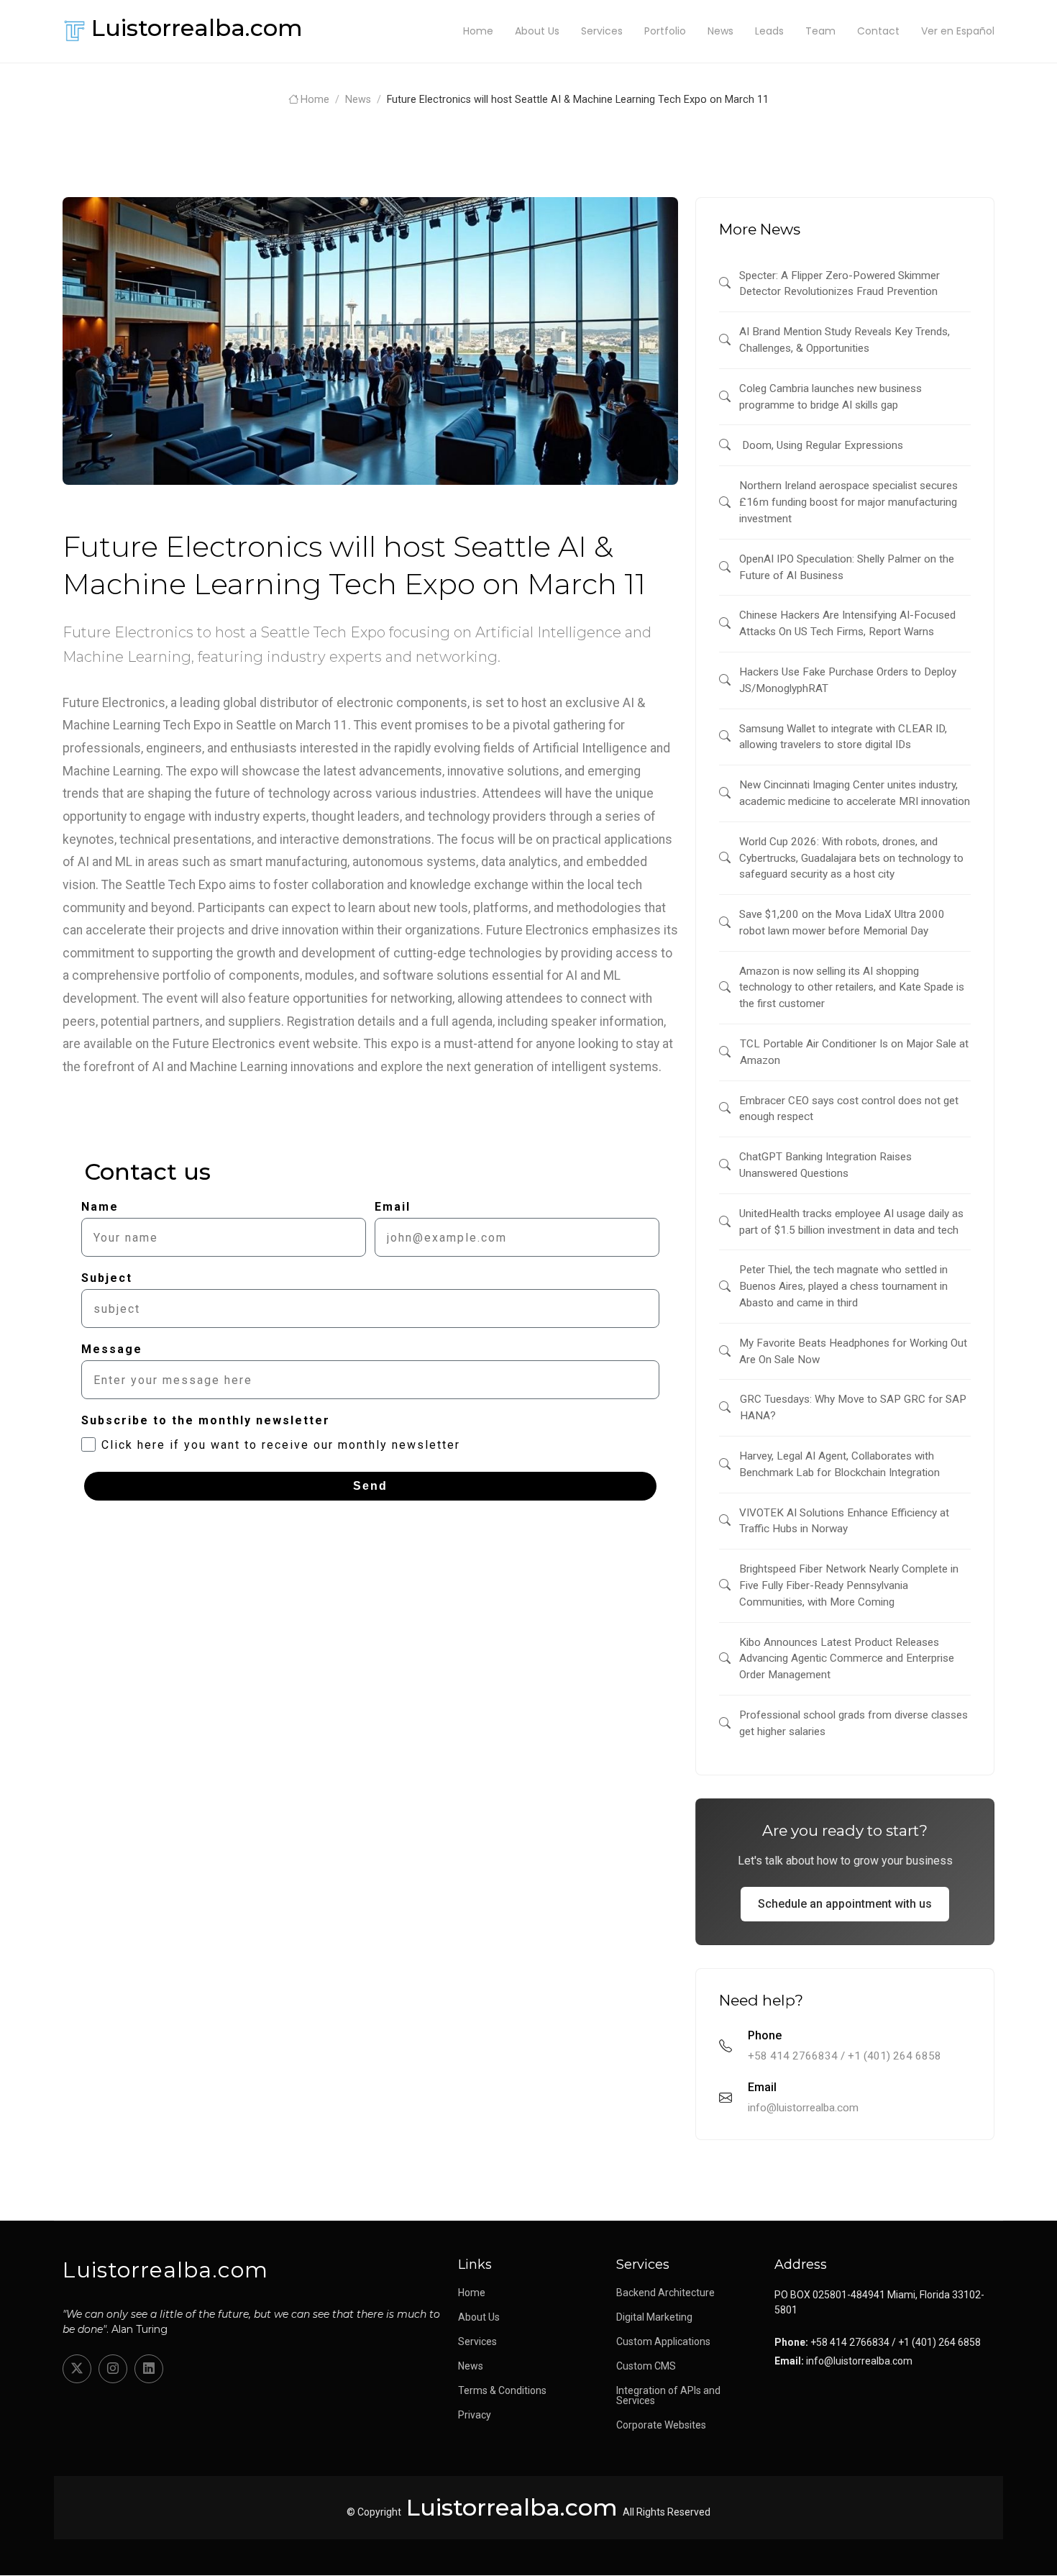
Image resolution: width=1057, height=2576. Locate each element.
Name (100, 1207)
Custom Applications (663, 2341)
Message (112, 1349)
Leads (769, 31)
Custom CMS (646, 2366)
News (720, 31)
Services (602, 31)
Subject (107, 1278)
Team (820, 31)
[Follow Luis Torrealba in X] (77, 2369)
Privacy (475, 2415)
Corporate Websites (661, 2425)
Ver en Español (958, 31)
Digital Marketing (654, 2317)
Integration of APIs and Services (668, 2395)
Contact (878, 31)
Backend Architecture (665, 2293)
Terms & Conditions (502, 2390)
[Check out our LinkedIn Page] (149, 2369)
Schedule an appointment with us (845, 1904)
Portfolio (665, 31)
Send (370, 1486)
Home (478, 31)
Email (393, 1207)
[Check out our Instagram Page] (113, 2369)
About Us (537, 31)
